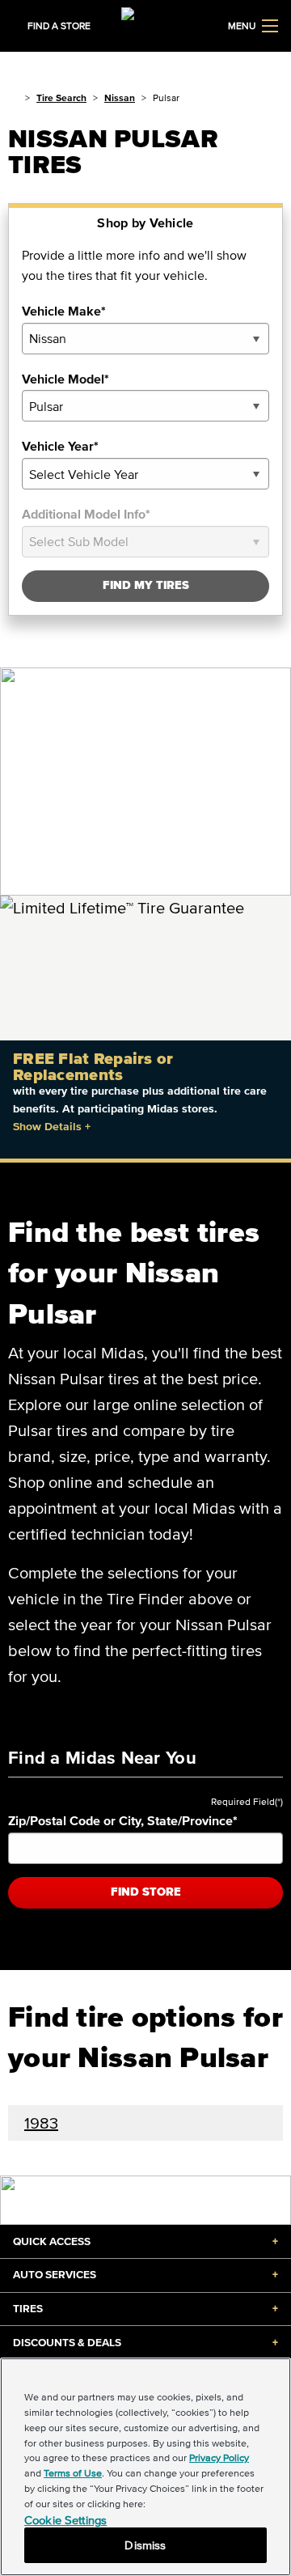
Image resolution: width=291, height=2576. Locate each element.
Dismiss (145, 2545)
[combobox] (145, 339)
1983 (41, 2123)
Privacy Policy (219, 2457)
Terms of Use (73, 2473)
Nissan (120, 97)
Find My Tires (146, 585)
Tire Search (61, 97)
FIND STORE (146, 1892)
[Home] (13, 97)
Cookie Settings (65, 2520)
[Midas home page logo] (145, 24)
